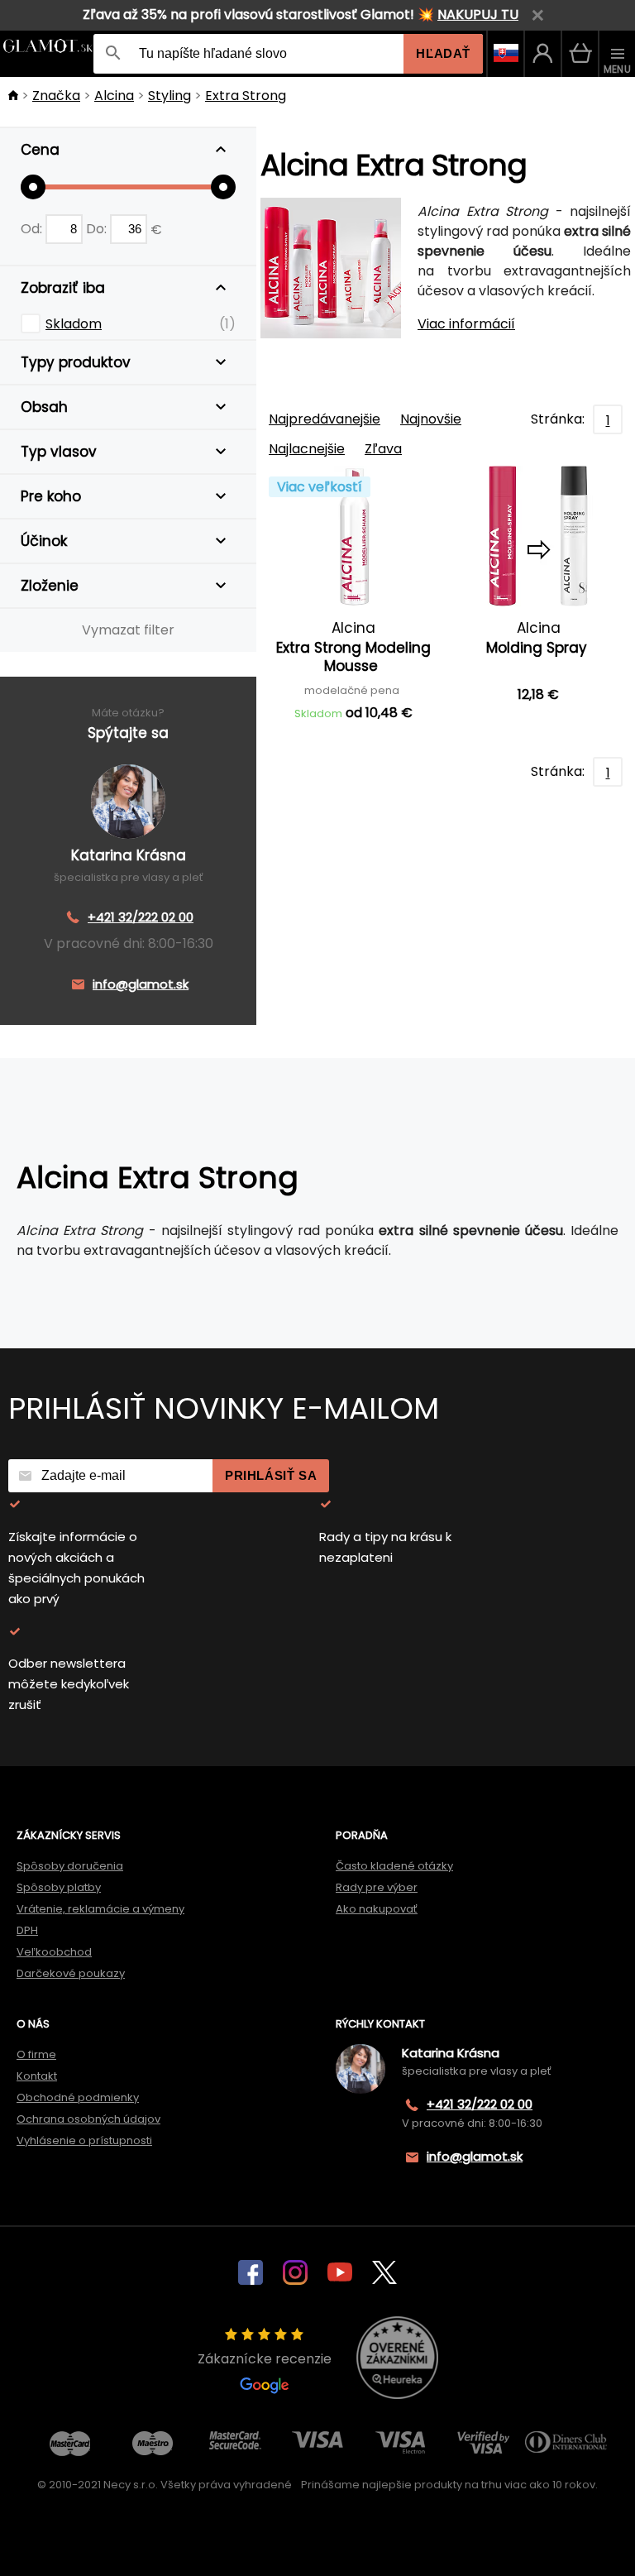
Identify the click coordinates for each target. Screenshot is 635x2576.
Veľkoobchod (54, 1952)
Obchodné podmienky (78, 2097)
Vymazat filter (128, 630)
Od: (33, 229)
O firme (36, 2054)
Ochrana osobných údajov (88, 2119)
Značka (56, 96)
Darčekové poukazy (71, 1973)
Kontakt (37, 2076)
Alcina (114, 96)
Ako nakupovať (377, 1909)
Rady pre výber (377, 1887)
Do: (98, 229)
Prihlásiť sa (271, 1475)
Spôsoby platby (59, 1887)
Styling (169, 96)
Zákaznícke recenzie (265, 2359)
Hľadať (443, 53)
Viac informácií (466, 324)
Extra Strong (246, 96)
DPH (27, 1930)
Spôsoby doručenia (70, 1866)
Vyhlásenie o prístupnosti (84, 2140)
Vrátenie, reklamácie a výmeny (100, 1909)
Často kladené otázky (394, 1866)
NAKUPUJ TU (478, 14)
